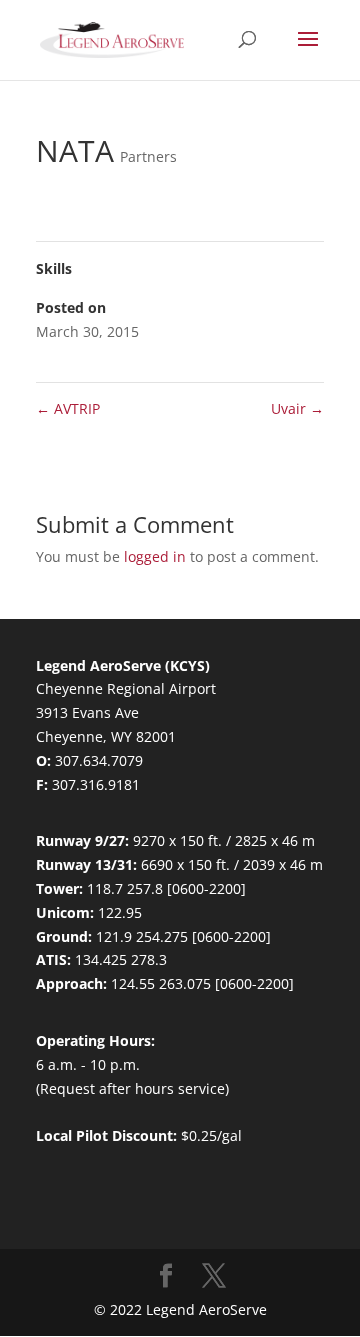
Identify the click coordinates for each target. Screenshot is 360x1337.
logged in (155, 556)
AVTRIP (68, 408)
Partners (148, 156)
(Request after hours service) (132, 1088)
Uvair (297, 408)
